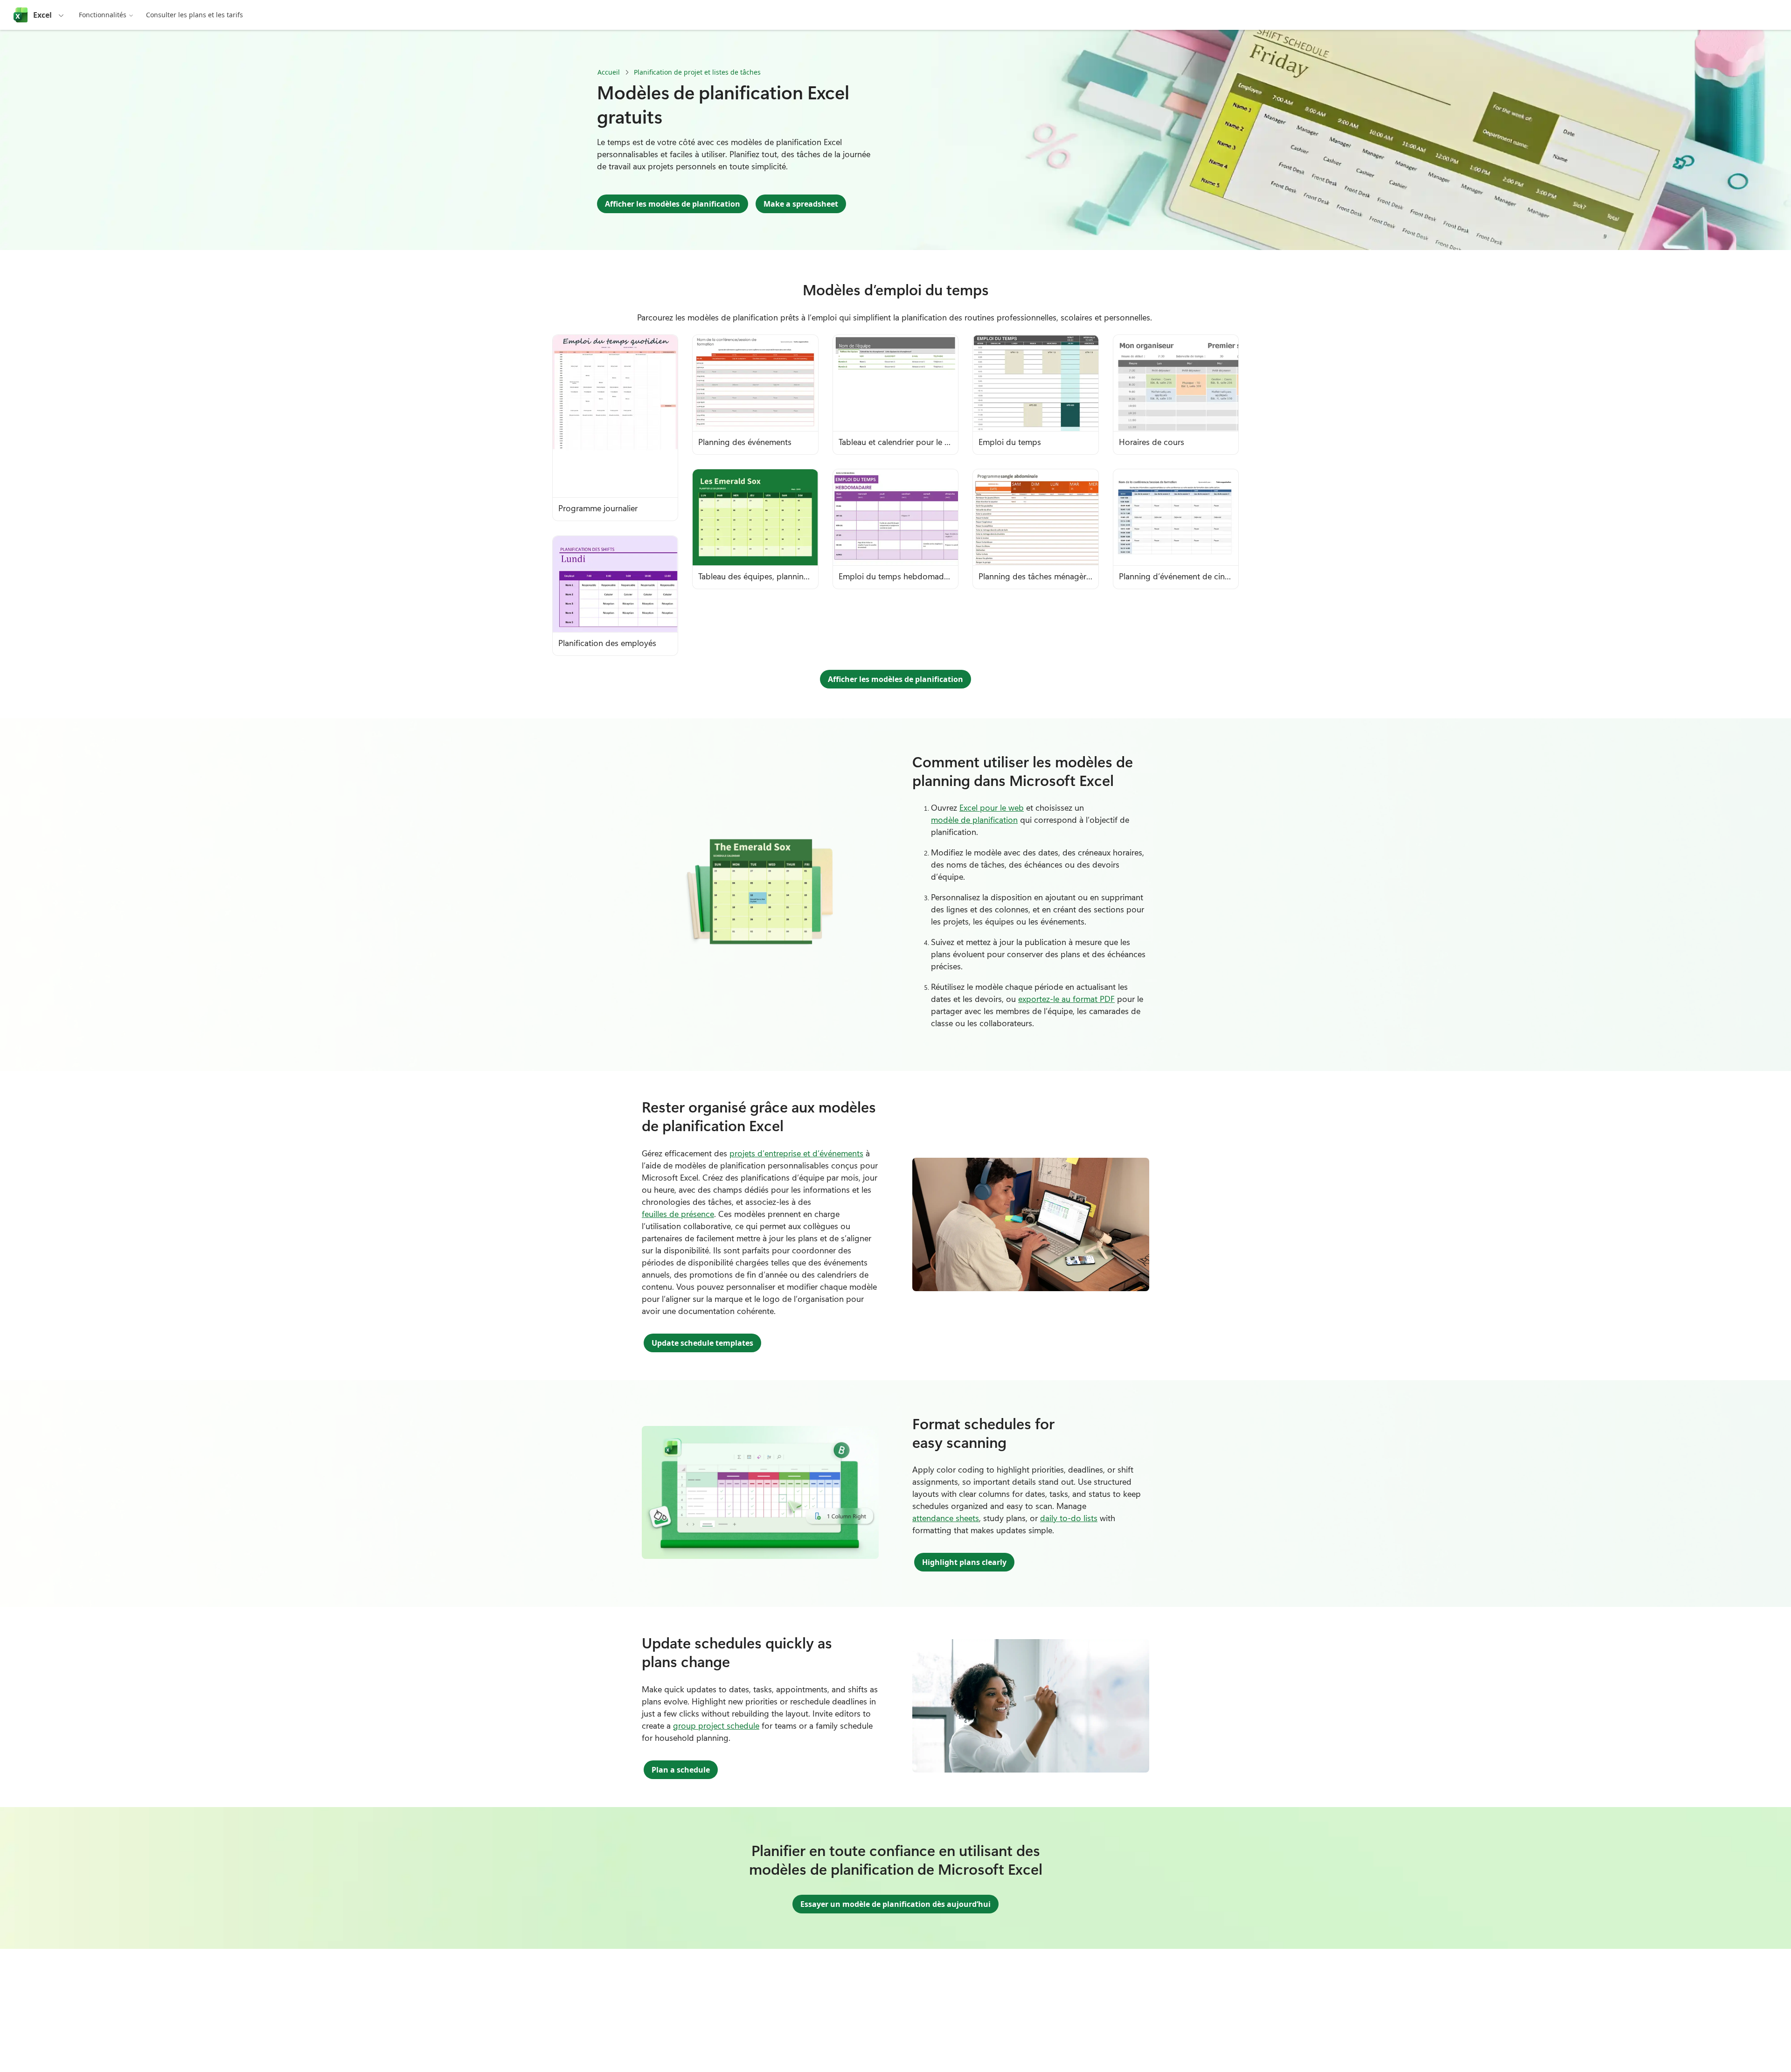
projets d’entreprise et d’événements (796, 1153)
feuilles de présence (678, 1214)
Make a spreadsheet (801, 204)
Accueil (609, 72)
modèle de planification (974, 820)
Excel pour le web (992, 807)
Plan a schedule (681, 1770)
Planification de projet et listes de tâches (697, 72)
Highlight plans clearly (964, 1562)
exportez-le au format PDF (1066, 999)
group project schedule (716, 1725)
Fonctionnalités (103, 15)
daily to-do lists (1069, 1518)
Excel (42, 15)
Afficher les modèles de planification (673, 204)
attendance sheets (946, 1518)
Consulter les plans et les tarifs (194, 15)
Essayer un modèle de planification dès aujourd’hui (895, 1904)
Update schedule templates (702, 1343)
